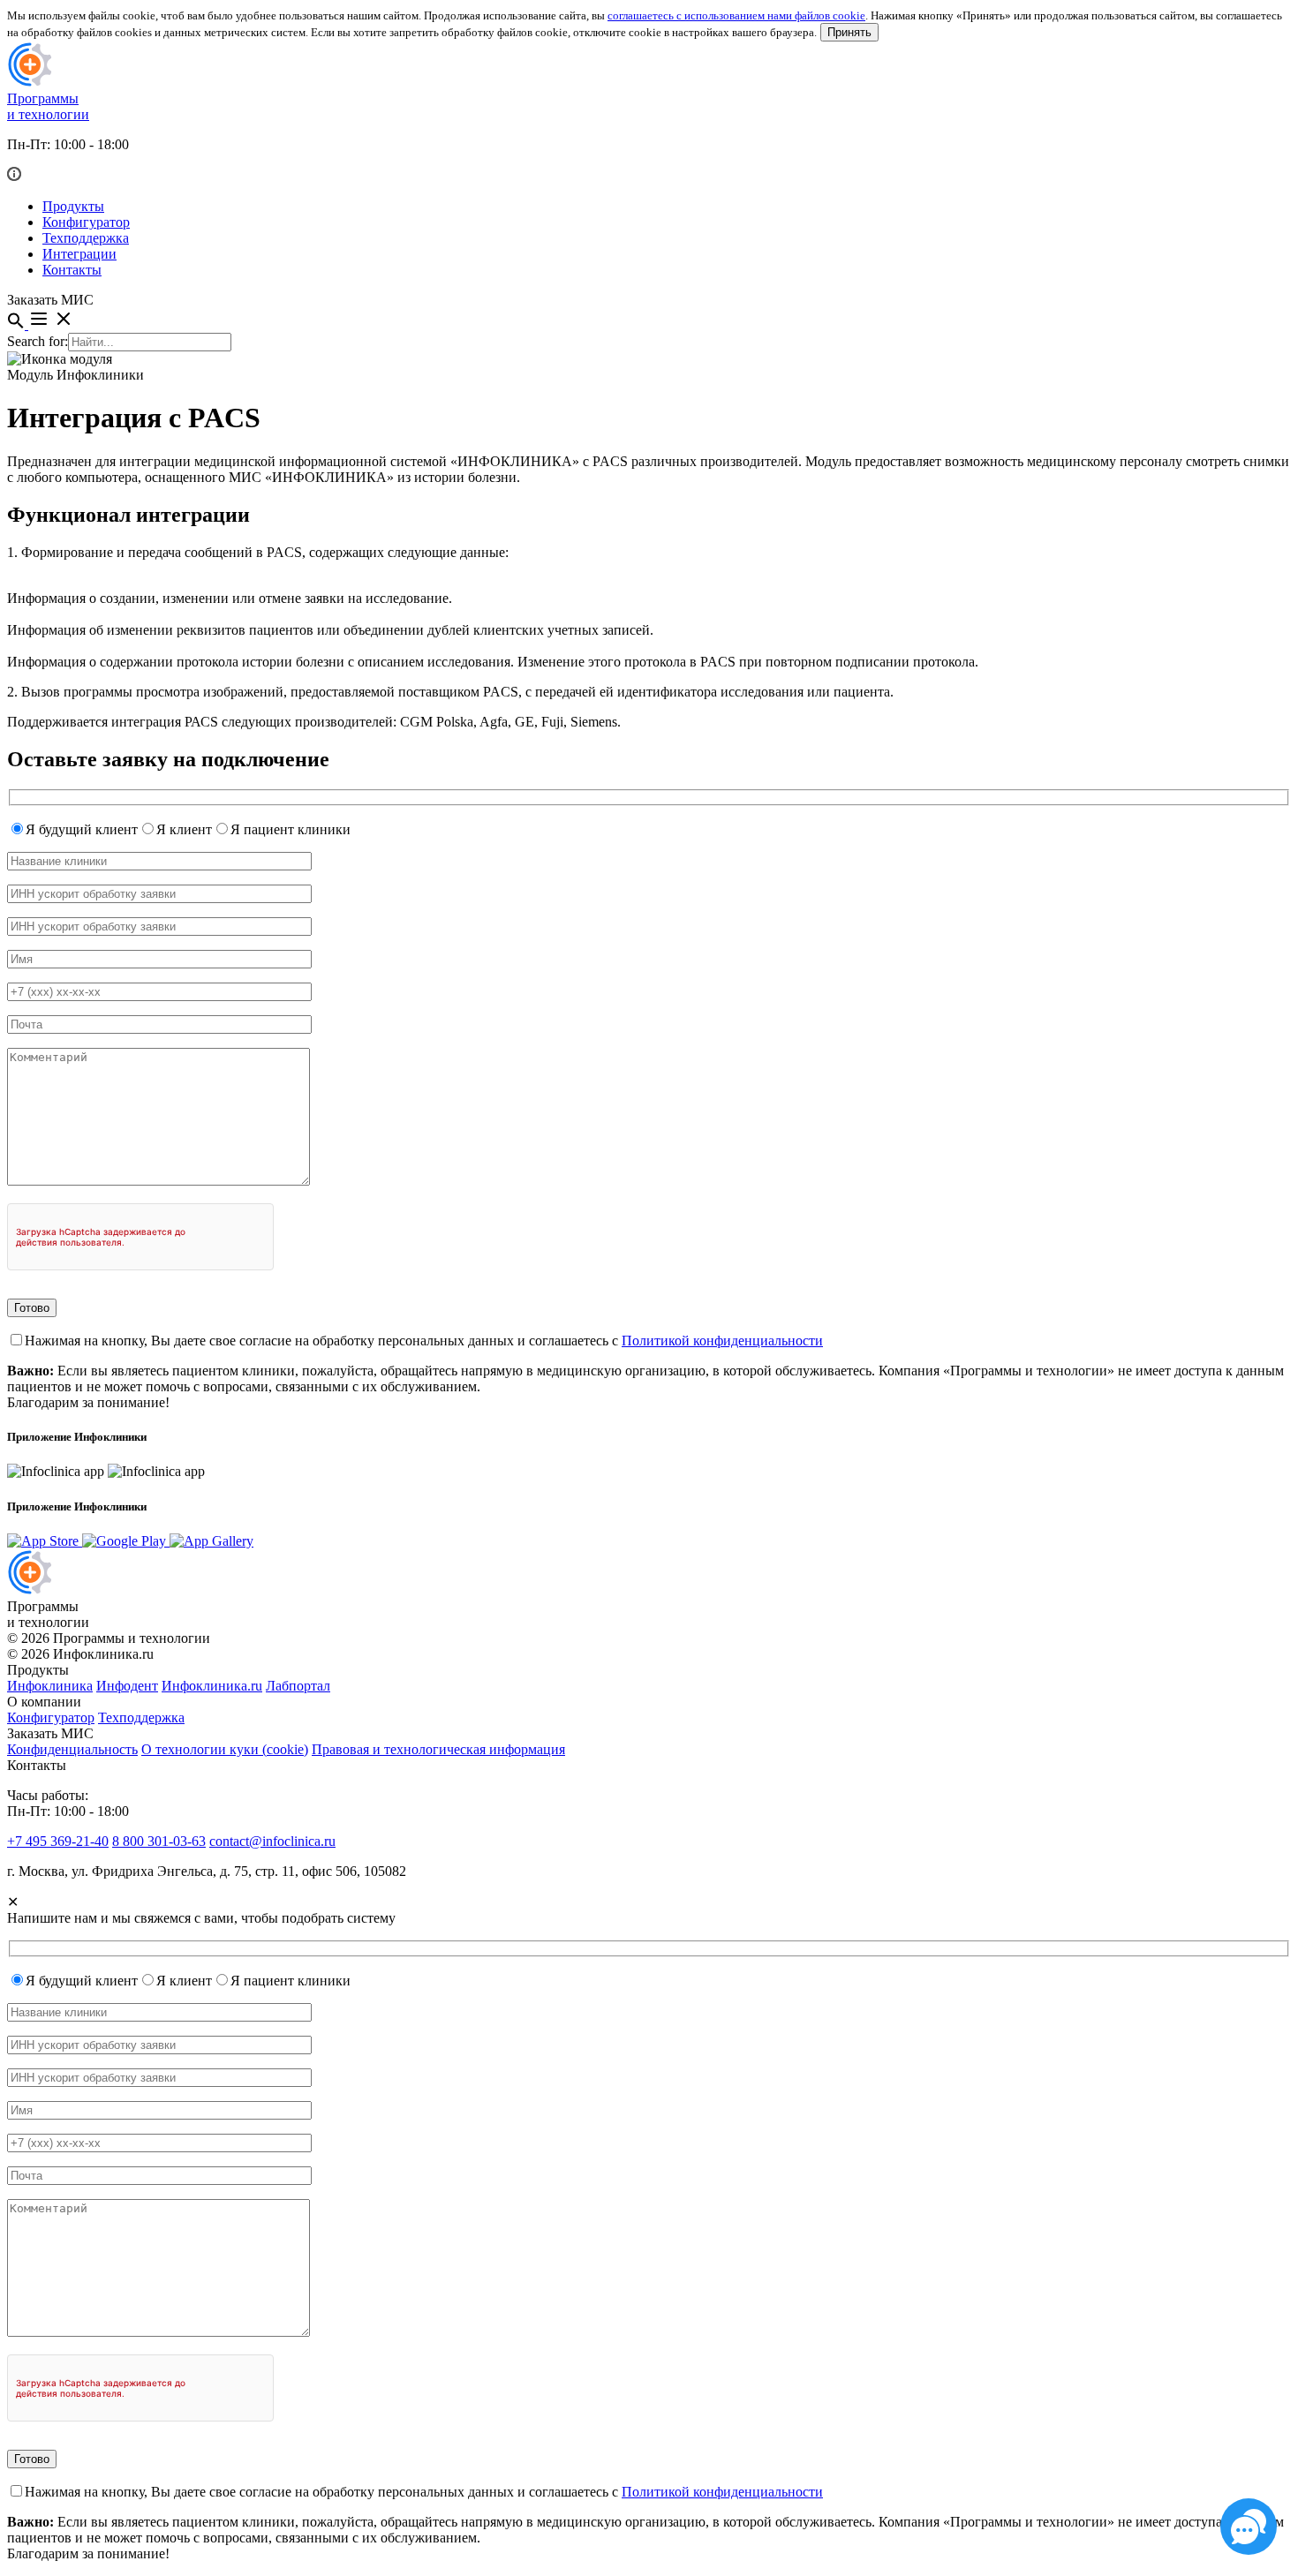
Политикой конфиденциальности (722, 1341)
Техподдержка (86, 238)
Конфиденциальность (72, 1749)
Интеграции (79, 254)
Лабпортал (298, 1686)
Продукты (73, 206)
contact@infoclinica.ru (272, 1841)
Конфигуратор (86, 222)
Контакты (72, 270)
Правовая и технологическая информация (438, 1749)
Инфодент (127, 1686)
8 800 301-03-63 (159, 1841)
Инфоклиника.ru (212, 1686)
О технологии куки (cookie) (225, 1749)
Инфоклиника (50, 1686)
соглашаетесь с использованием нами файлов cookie (736, 15)
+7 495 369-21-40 (58, 1841)
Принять (849, 32)
